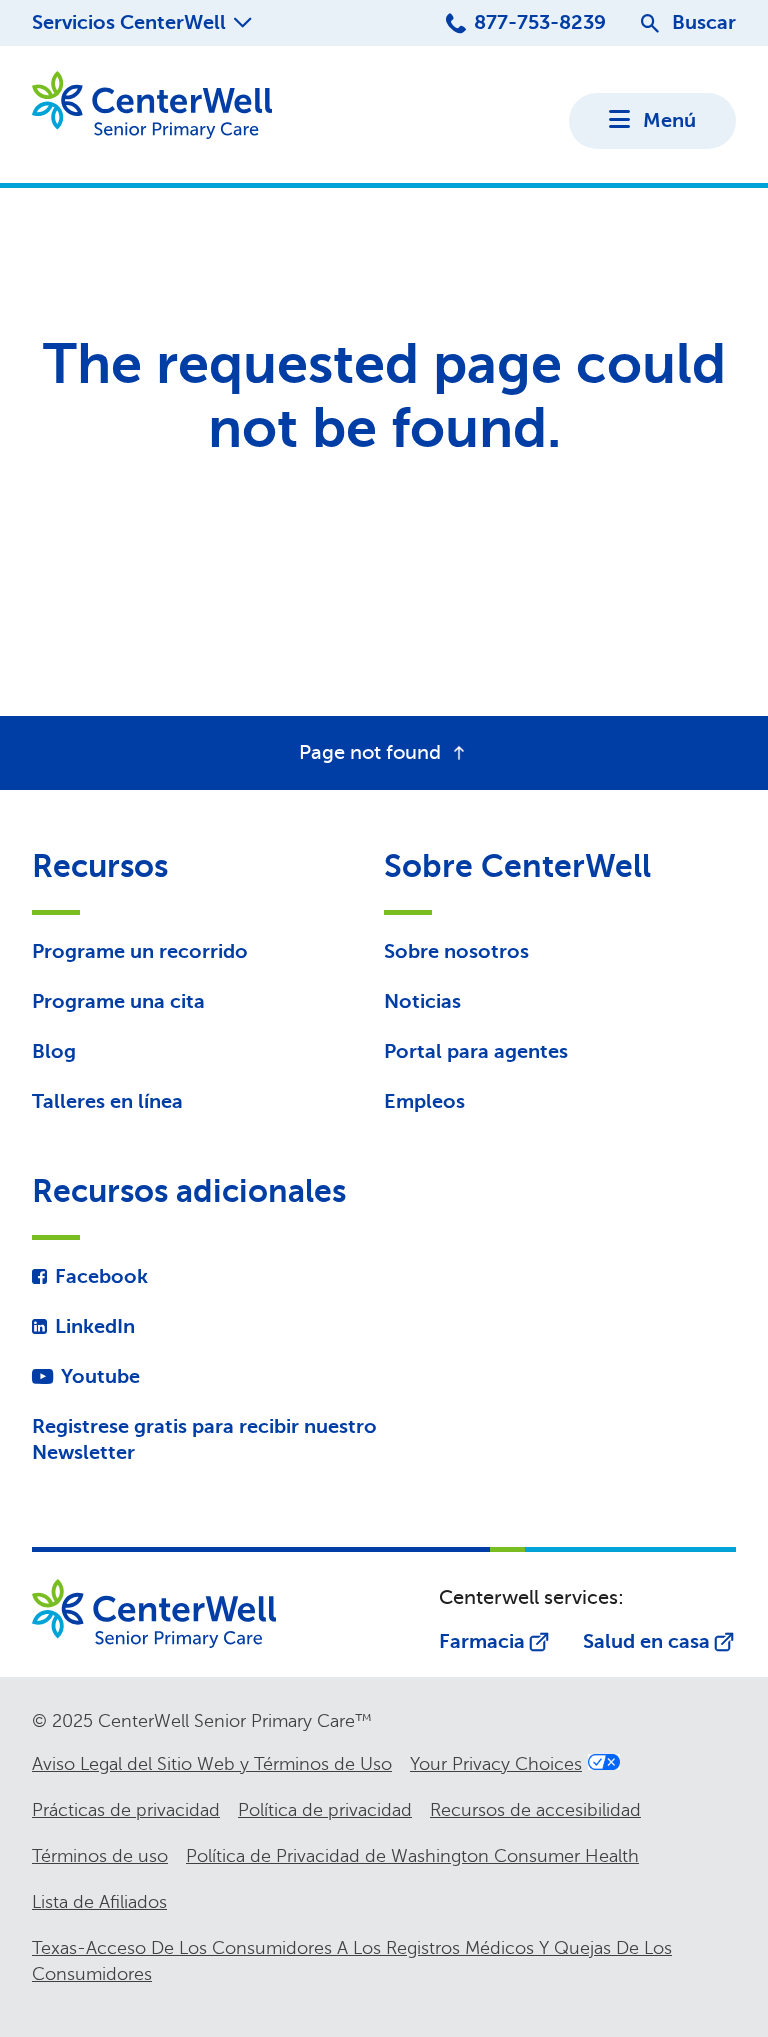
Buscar (704, 22)
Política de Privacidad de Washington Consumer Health (412, 1856)
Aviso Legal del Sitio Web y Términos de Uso (212, 1764)
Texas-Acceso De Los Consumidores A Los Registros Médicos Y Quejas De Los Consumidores (352, 1961)
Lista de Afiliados (99, 1902)
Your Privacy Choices (496, 1764)
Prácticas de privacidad (126, 1810)
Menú (669, 120)
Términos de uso (100, 1856)
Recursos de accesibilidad (535, 1810)
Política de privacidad (325, 1810)
